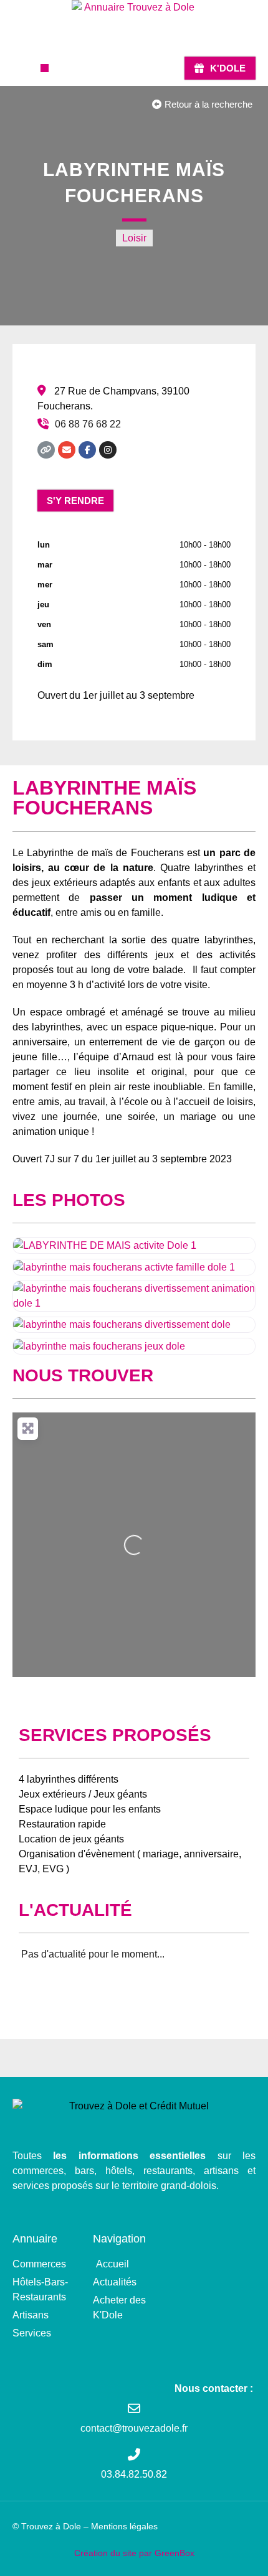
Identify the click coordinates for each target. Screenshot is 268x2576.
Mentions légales (124, 2526)
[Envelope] (67, 450)
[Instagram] (108, 450)
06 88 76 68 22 (88, 424)
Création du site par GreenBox (134, 2553)
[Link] (46, 450)
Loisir (134, 238)
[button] (45, 68)
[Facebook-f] (87, 450)
